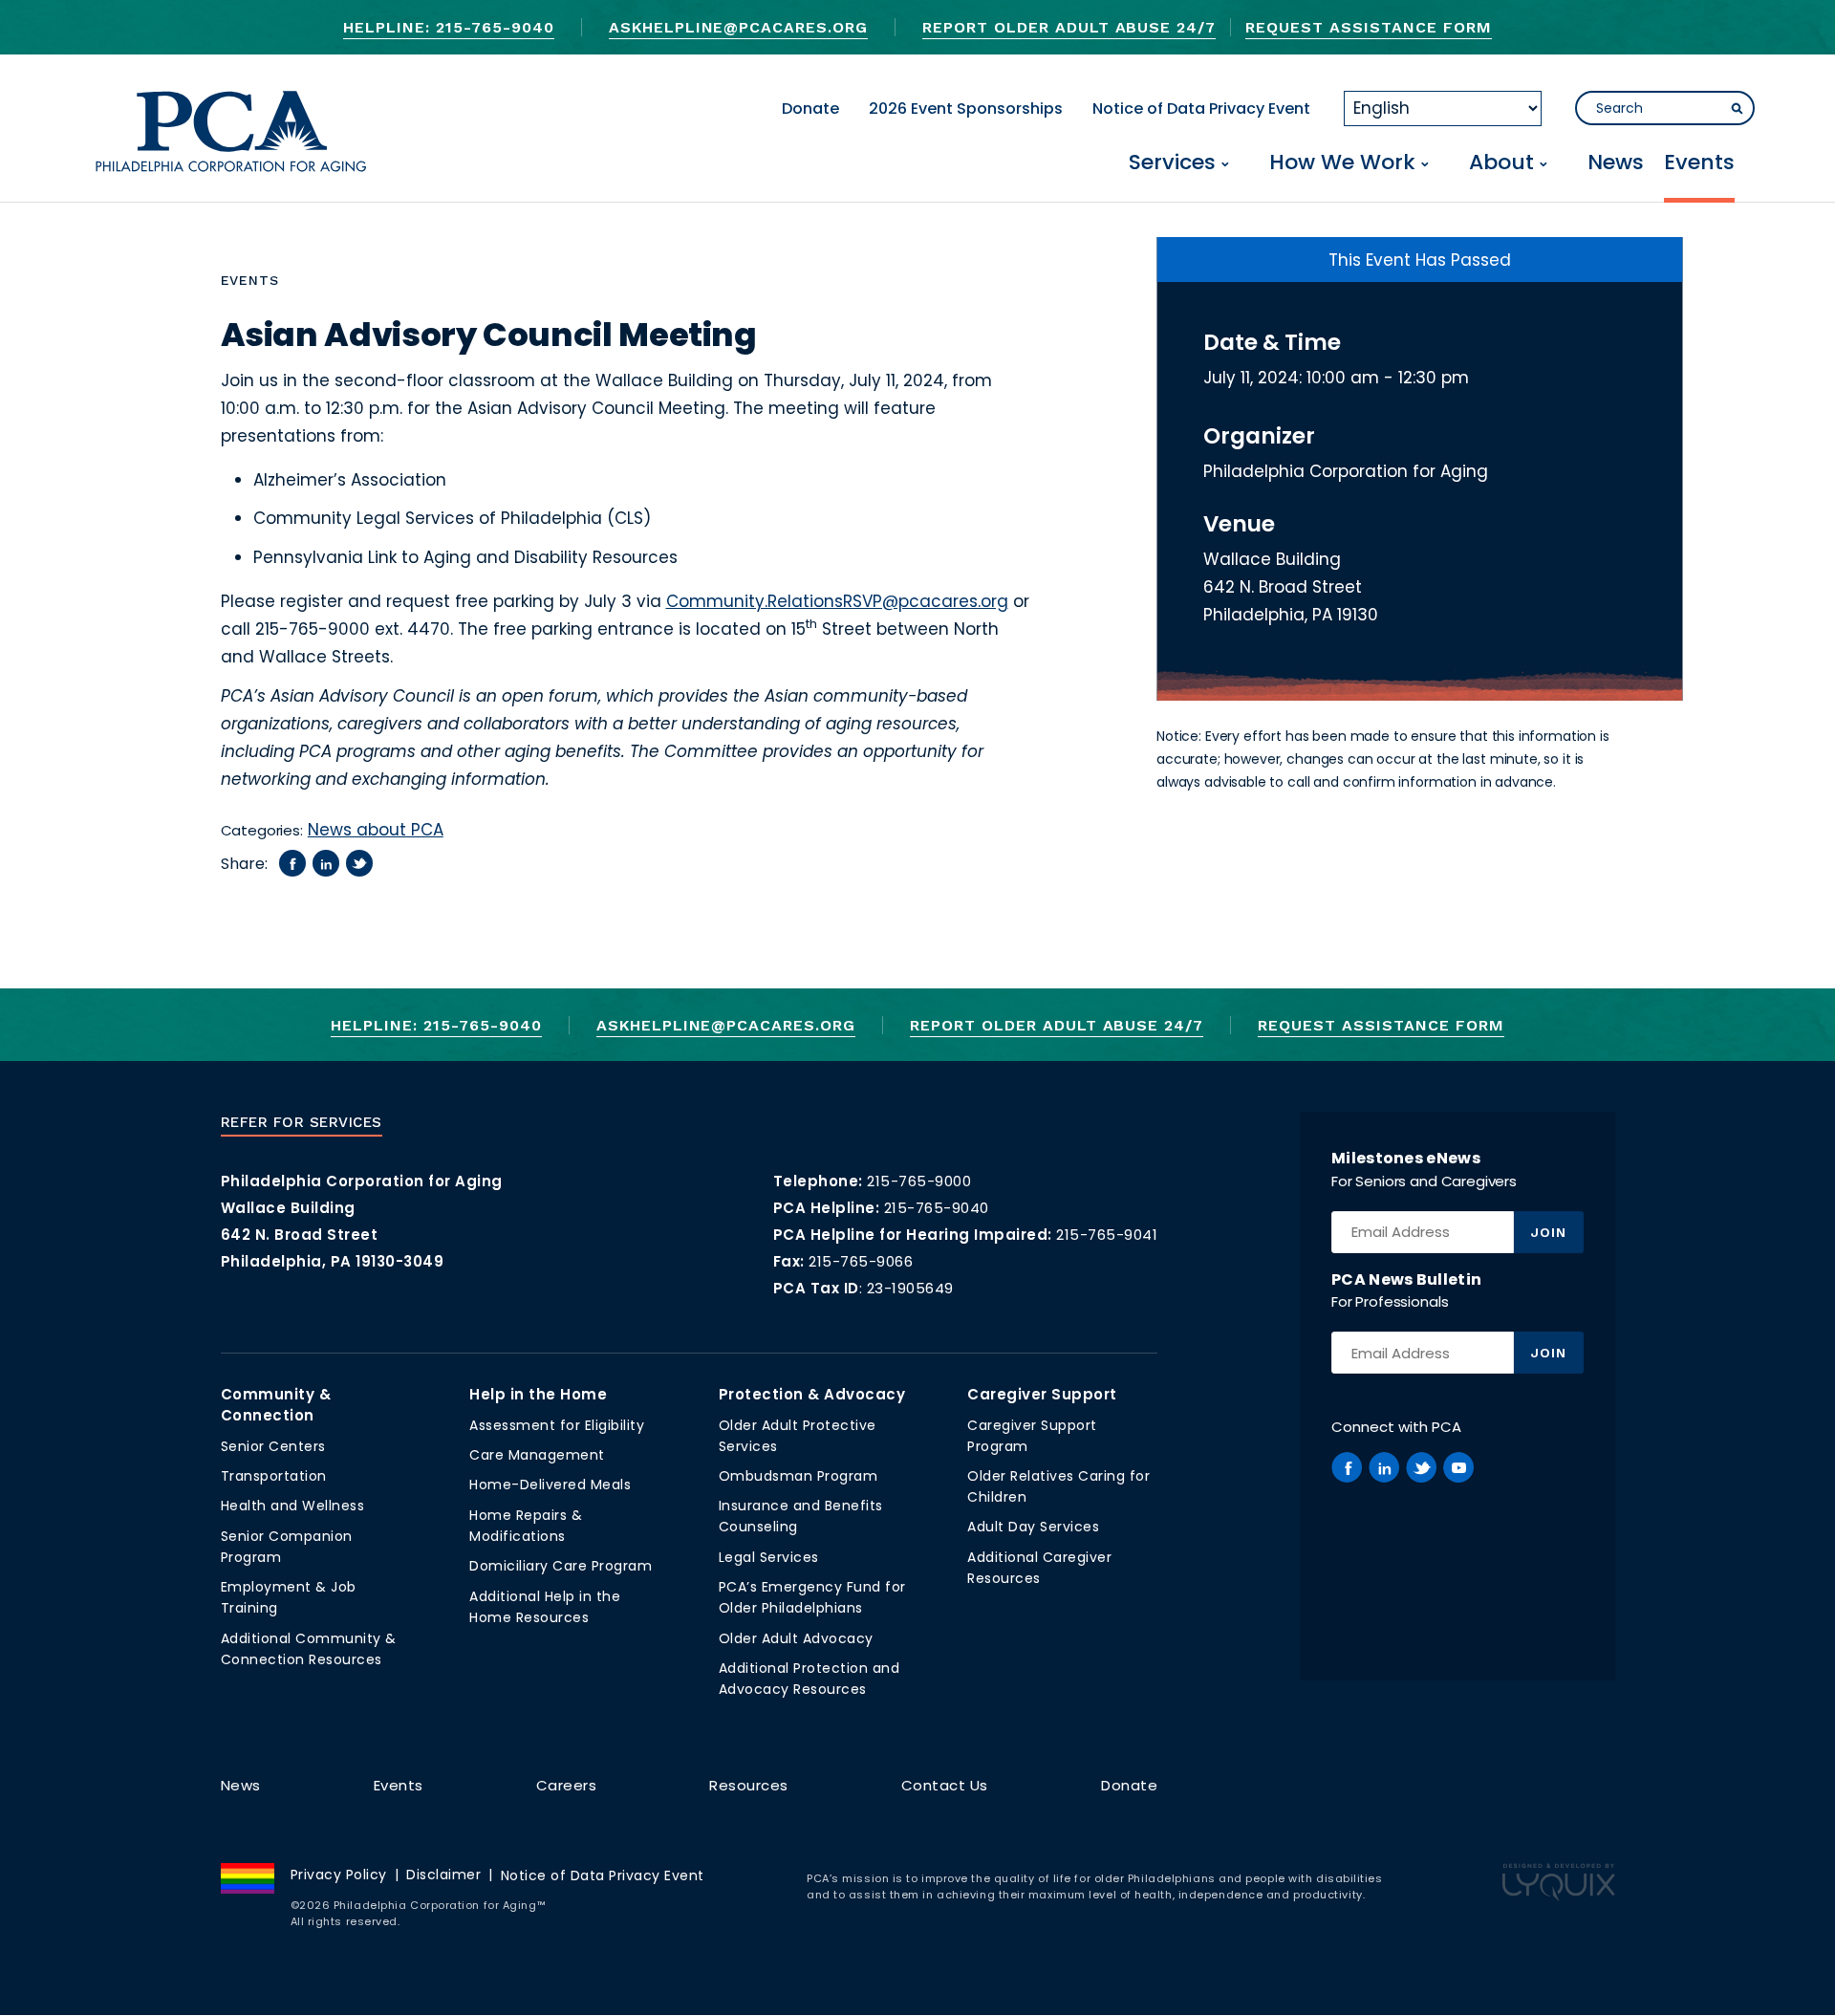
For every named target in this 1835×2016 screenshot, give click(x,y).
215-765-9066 (861, 1261)
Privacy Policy (339, 1875)
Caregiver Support (1042, 1394)
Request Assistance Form (1368, 27)
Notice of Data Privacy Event (1201, 108)
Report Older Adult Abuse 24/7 (1069, 27)
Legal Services (769, 1557)
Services (1172, 164)
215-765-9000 (919, 1181)
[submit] (1737, 109)
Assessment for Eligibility (557, 1425)
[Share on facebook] (292, 863)
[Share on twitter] (359, 863)
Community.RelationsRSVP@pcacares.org (837, 601)
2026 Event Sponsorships (966, 108)
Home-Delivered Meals (550, 1485)
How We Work (1342, 164)
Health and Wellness (293, 1506)
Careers (567, 1785)
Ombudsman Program (799, 1476)
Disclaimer (443, 1875)
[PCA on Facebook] (1347, 1467)
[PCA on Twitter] (1421, 1467)
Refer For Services (302, 1122)
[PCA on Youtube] (1458, 1467)
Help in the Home (538, 1394)
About (1501, 164)
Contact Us (945, 1785)
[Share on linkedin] (326, 863)
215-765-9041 (1107, 1235)
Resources (749, 1785)
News (1616, 164)
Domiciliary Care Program (561, 1566)
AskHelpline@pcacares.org (738, 27)
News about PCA (376, 830)
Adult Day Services (1033, 1527)
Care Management (537, 1455)
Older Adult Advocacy (796, 1638)
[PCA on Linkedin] (1384, 1467)
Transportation (274, 1476)
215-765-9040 (937, 1208)
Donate (810, 108)
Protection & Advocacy (812, 1394)
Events (1699, 164)
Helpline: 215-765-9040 (448, 27)
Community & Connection (276, 1405)
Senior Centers (273, 1446)
